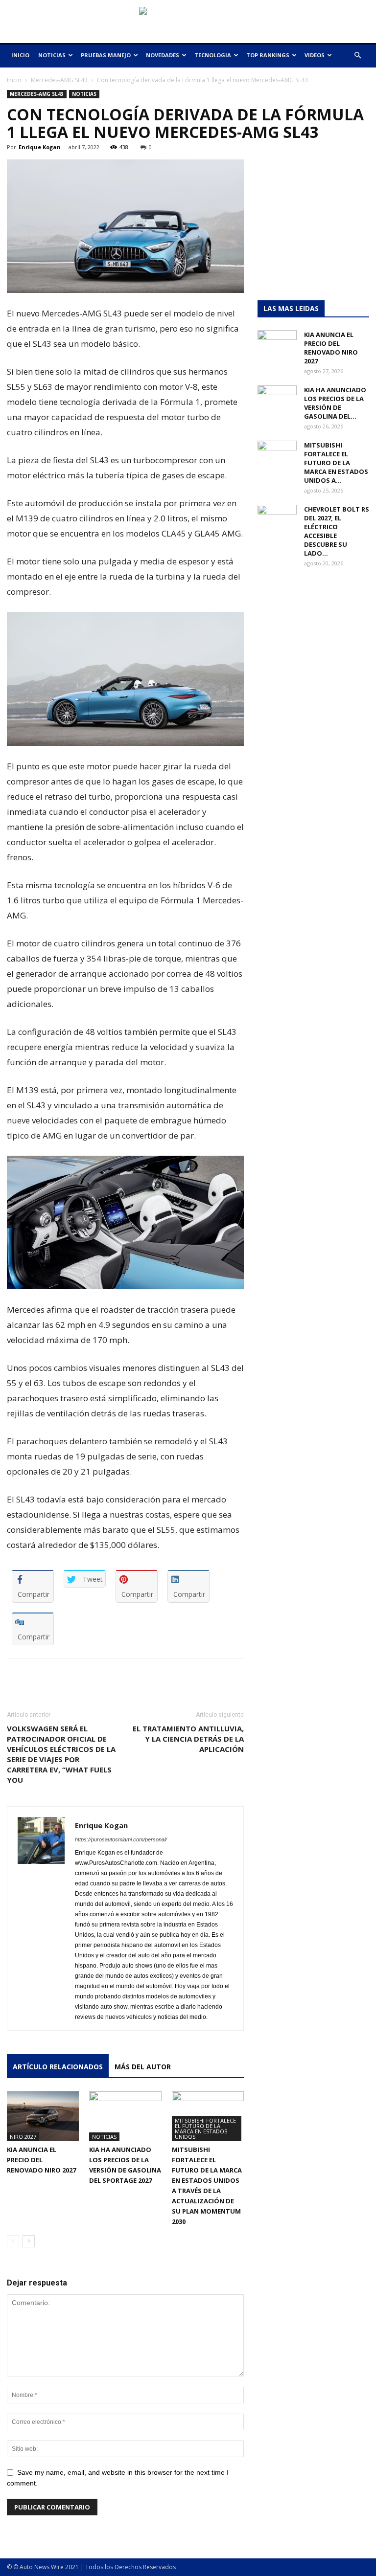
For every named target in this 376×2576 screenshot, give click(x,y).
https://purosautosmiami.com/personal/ (121, 1839)
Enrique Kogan (40, 147)
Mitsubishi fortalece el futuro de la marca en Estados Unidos (205, 2128)
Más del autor (143, 2067)
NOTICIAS (52, 55)
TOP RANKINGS (268, 55)
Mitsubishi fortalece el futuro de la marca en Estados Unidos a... (336, 463)
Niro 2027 (23, 2137)
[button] (357, 56)
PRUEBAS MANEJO (106, 55)
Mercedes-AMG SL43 (59, 80)
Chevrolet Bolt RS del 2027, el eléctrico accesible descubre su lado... (337, 531)
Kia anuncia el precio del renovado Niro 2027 (41, 2160)
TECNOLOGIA (213, 55)
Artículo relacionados (58, 2067)
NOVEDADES (163, 55)
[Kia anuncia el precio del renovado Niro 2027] (43, 2116)
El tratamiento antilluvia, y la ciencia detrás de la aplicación (188, 1739)
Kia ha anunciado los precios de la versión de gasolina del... (335, 403)
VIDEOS (315, 55)
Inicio (14, 80)
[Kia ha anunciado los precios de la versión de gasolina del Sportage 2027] (125, 2116)
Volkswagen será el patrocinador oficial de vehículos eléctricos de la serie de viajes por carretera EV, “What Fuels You (61, 1754)
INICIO (20, 55)
